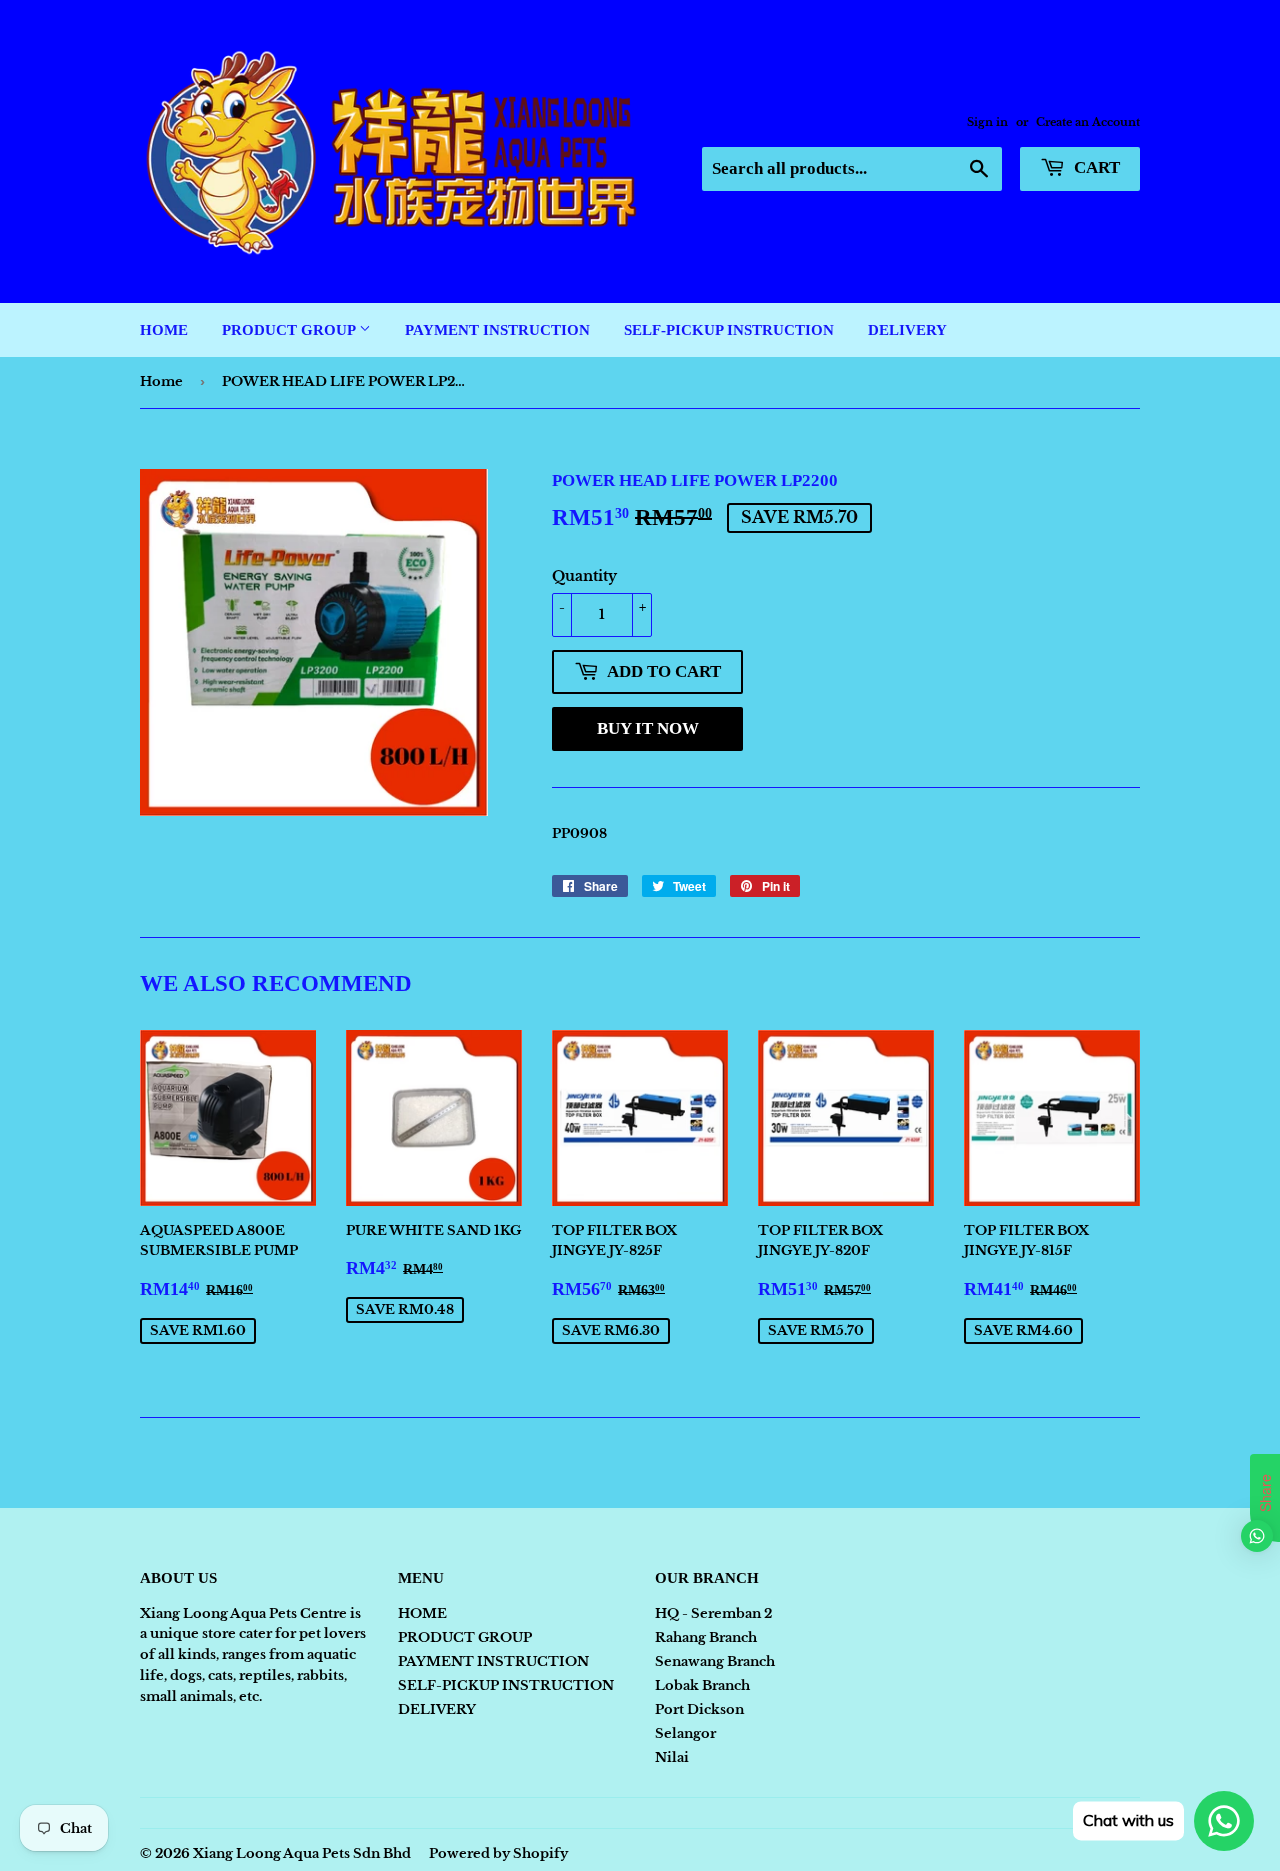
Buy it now (648, 728)
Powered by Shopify (498, 1853)
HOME (164, 330)
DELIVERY (907, 330)
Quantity (584, 576)
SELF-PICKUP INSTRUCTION (729, 330)
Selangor (685, 1733)
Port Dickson (699, 1709)
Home (161, 381)
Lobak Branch (702, 1685)
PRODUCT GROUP (290, 330)
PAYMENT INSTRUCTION (497, 330)
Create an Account (1088, 122)
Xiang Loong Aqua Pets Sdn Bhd (302, 1853)
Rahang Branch (706, 1637)
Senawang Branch (715, 1661)
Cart (1095, 167)
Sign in (987, 122)
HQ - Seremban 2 (713, 1613)
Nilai (672, 1757)
